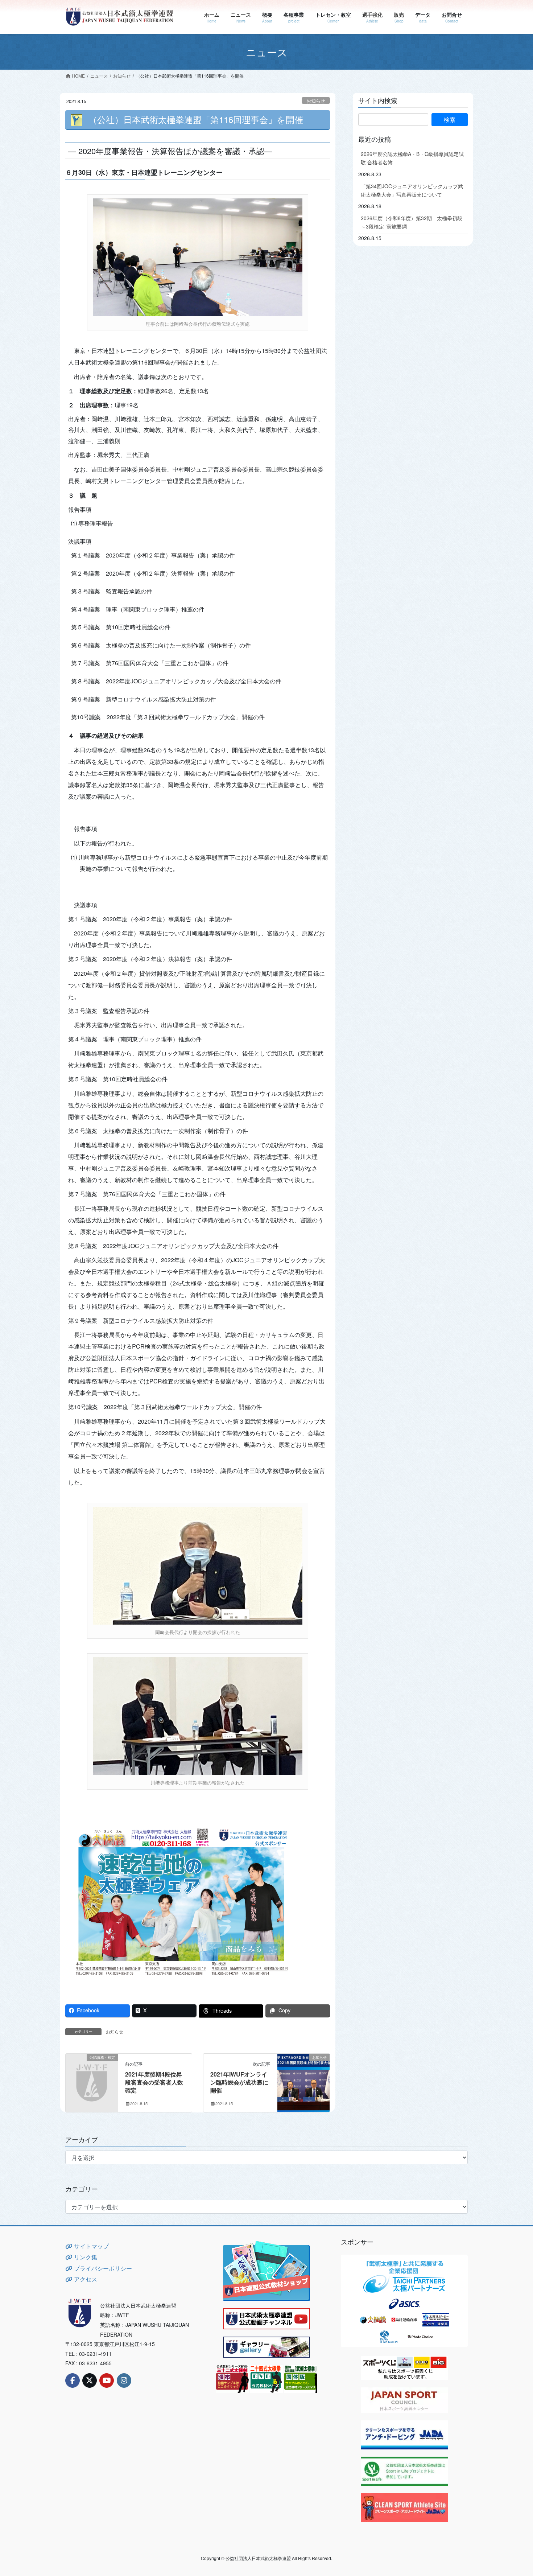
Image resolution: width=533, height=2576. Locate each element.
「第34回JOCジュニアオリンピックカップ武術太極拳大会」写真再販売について (412, 190)
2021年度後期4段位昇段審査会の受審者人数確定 (154, 2082)
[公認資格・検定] (92, 2069)
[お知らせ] (303, 2080)
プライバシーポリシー (102, 2268)
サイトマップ (91, 2246)
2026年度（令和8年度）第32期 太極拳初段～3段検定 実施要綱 (412, 222)
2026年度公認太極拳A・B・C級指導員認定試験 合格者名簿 (412, 158)
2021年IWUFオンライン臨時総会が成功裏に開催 (239, 2082)
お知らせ (316, 101)
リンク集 (85, 2257)
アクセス (85, 2279)
